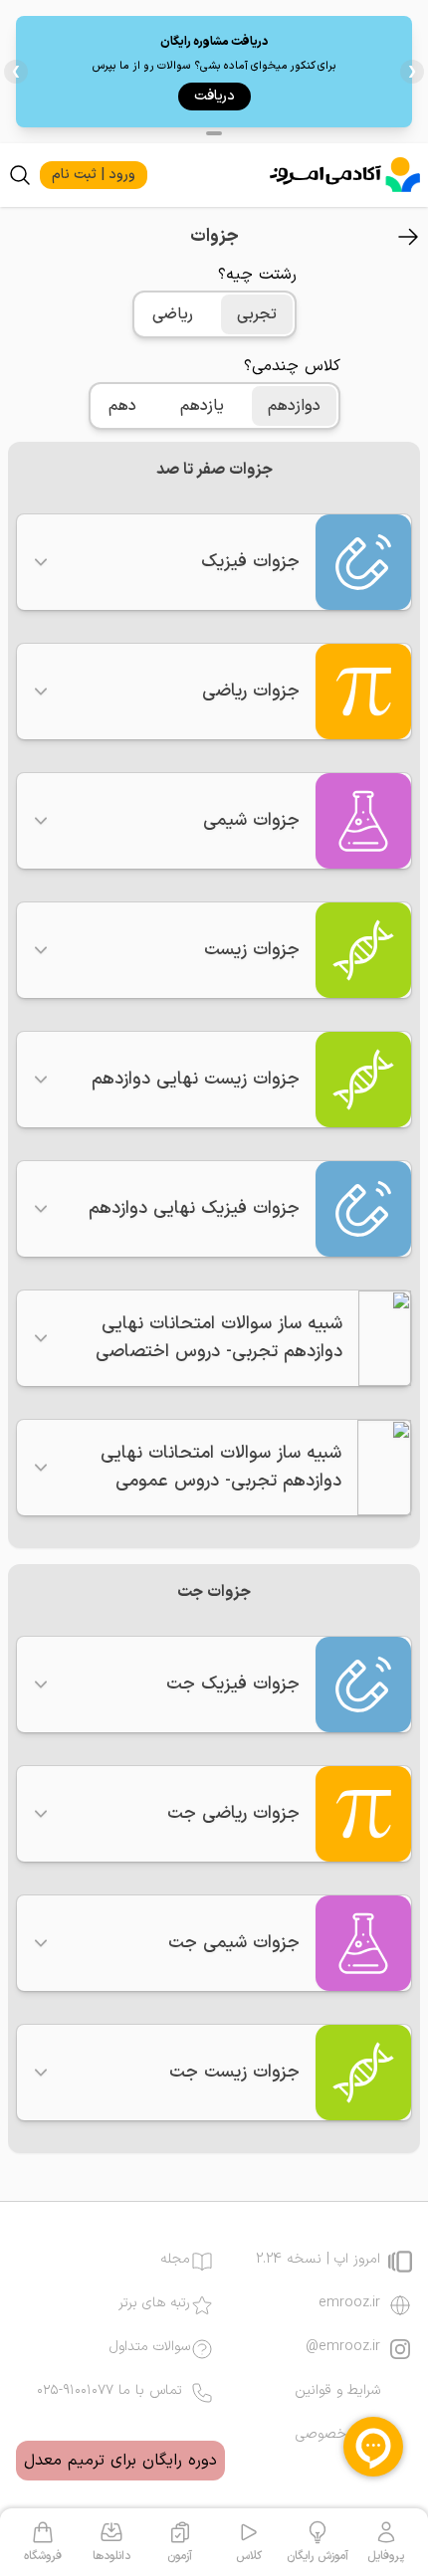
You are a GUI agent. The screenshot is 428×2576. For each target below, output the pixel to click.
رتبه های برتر (154, 2303)
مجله (175, 2260)
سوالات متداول (150, 2347)
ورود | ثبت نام (94, 175)
